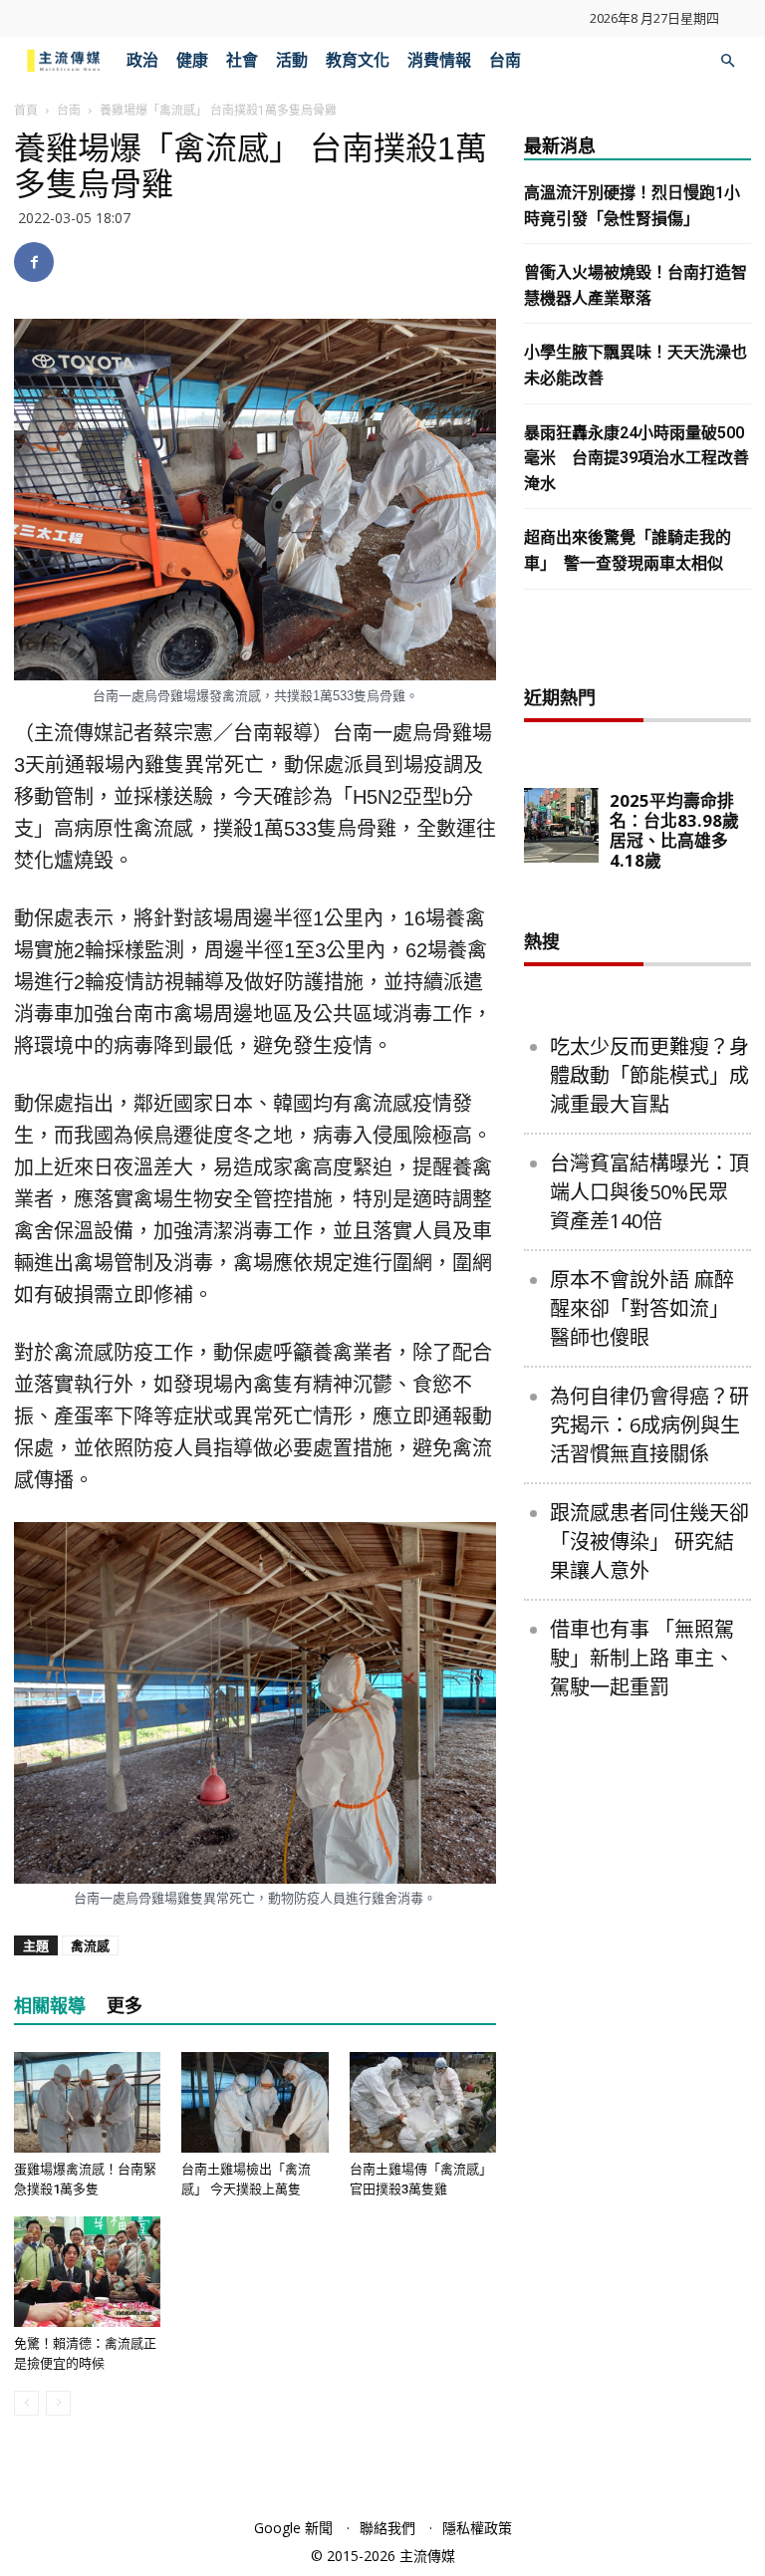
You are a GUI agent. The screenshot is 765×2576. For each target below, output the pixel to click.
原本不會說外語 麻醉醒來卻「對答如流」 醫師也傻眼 (642, 1308)
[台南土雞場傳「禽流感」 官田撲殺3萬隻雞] (423, 2102)
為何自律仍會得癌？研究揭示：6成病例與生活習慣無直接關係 (649, 1425)
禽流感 (90, 1945)
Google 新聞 (293, 2528)
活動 (292, 60)
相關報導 (50, 2006)
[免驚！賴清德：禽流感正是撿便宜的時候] (87, 2271)
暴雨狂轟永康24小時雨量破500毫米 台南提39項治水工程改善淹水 (637, 458)
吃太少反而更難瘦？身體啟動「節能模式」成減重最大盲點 (649, 1075)
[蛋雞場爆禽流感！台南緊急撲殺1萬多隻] (87, 2102)
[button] (727, 61)
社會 (242, 60)
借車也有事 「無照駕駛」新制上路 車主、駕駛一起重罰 (642, 1658)
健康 (192, 60)
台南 (505, 60)
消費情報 (439, 60)
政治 (142, 60)
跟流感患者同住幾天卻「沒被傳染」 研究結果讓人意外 (649, 1542)
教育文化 (358, 60)
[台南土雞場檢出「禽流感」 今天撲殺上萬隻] (255, 2102)
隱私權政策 (477, 2528)
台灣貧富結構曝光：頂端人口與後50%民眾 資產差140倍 (649, 1192)
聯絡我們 (387, 2528)
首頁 (26, 110)
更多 (125, 2006)
